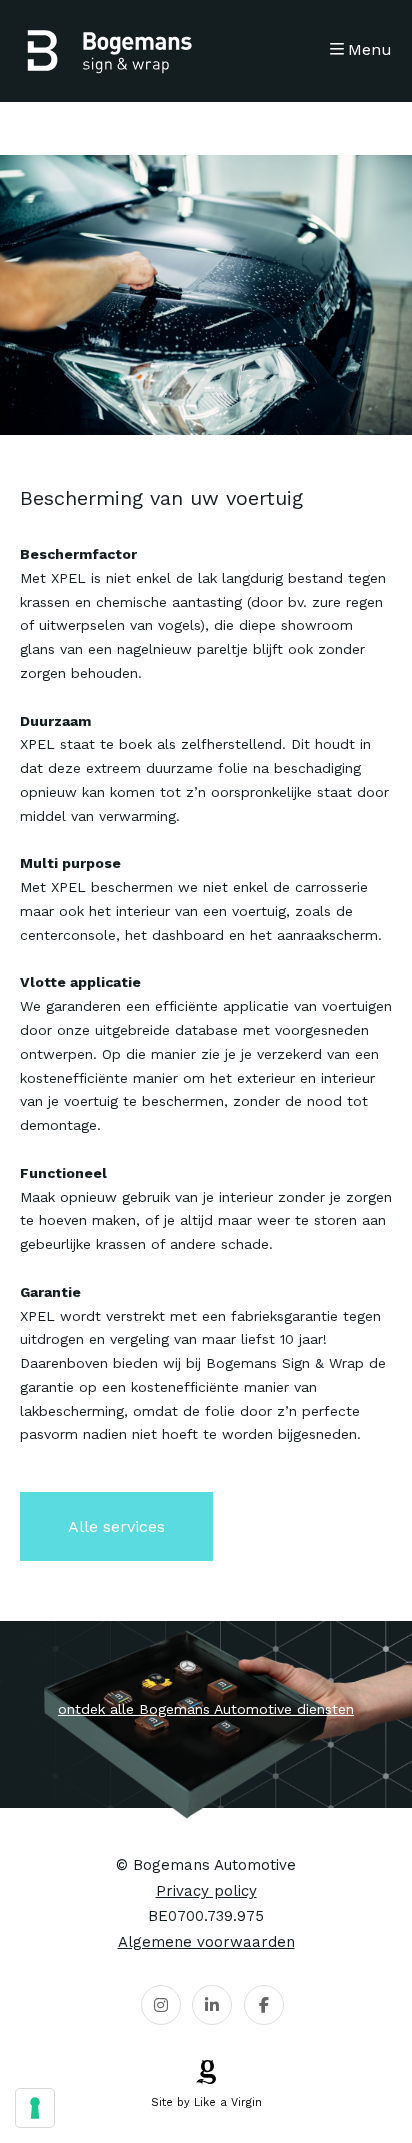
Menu (370, 49)
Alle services (116, 1526)
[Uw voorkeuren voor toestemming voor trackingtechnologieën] (35, 2108)
